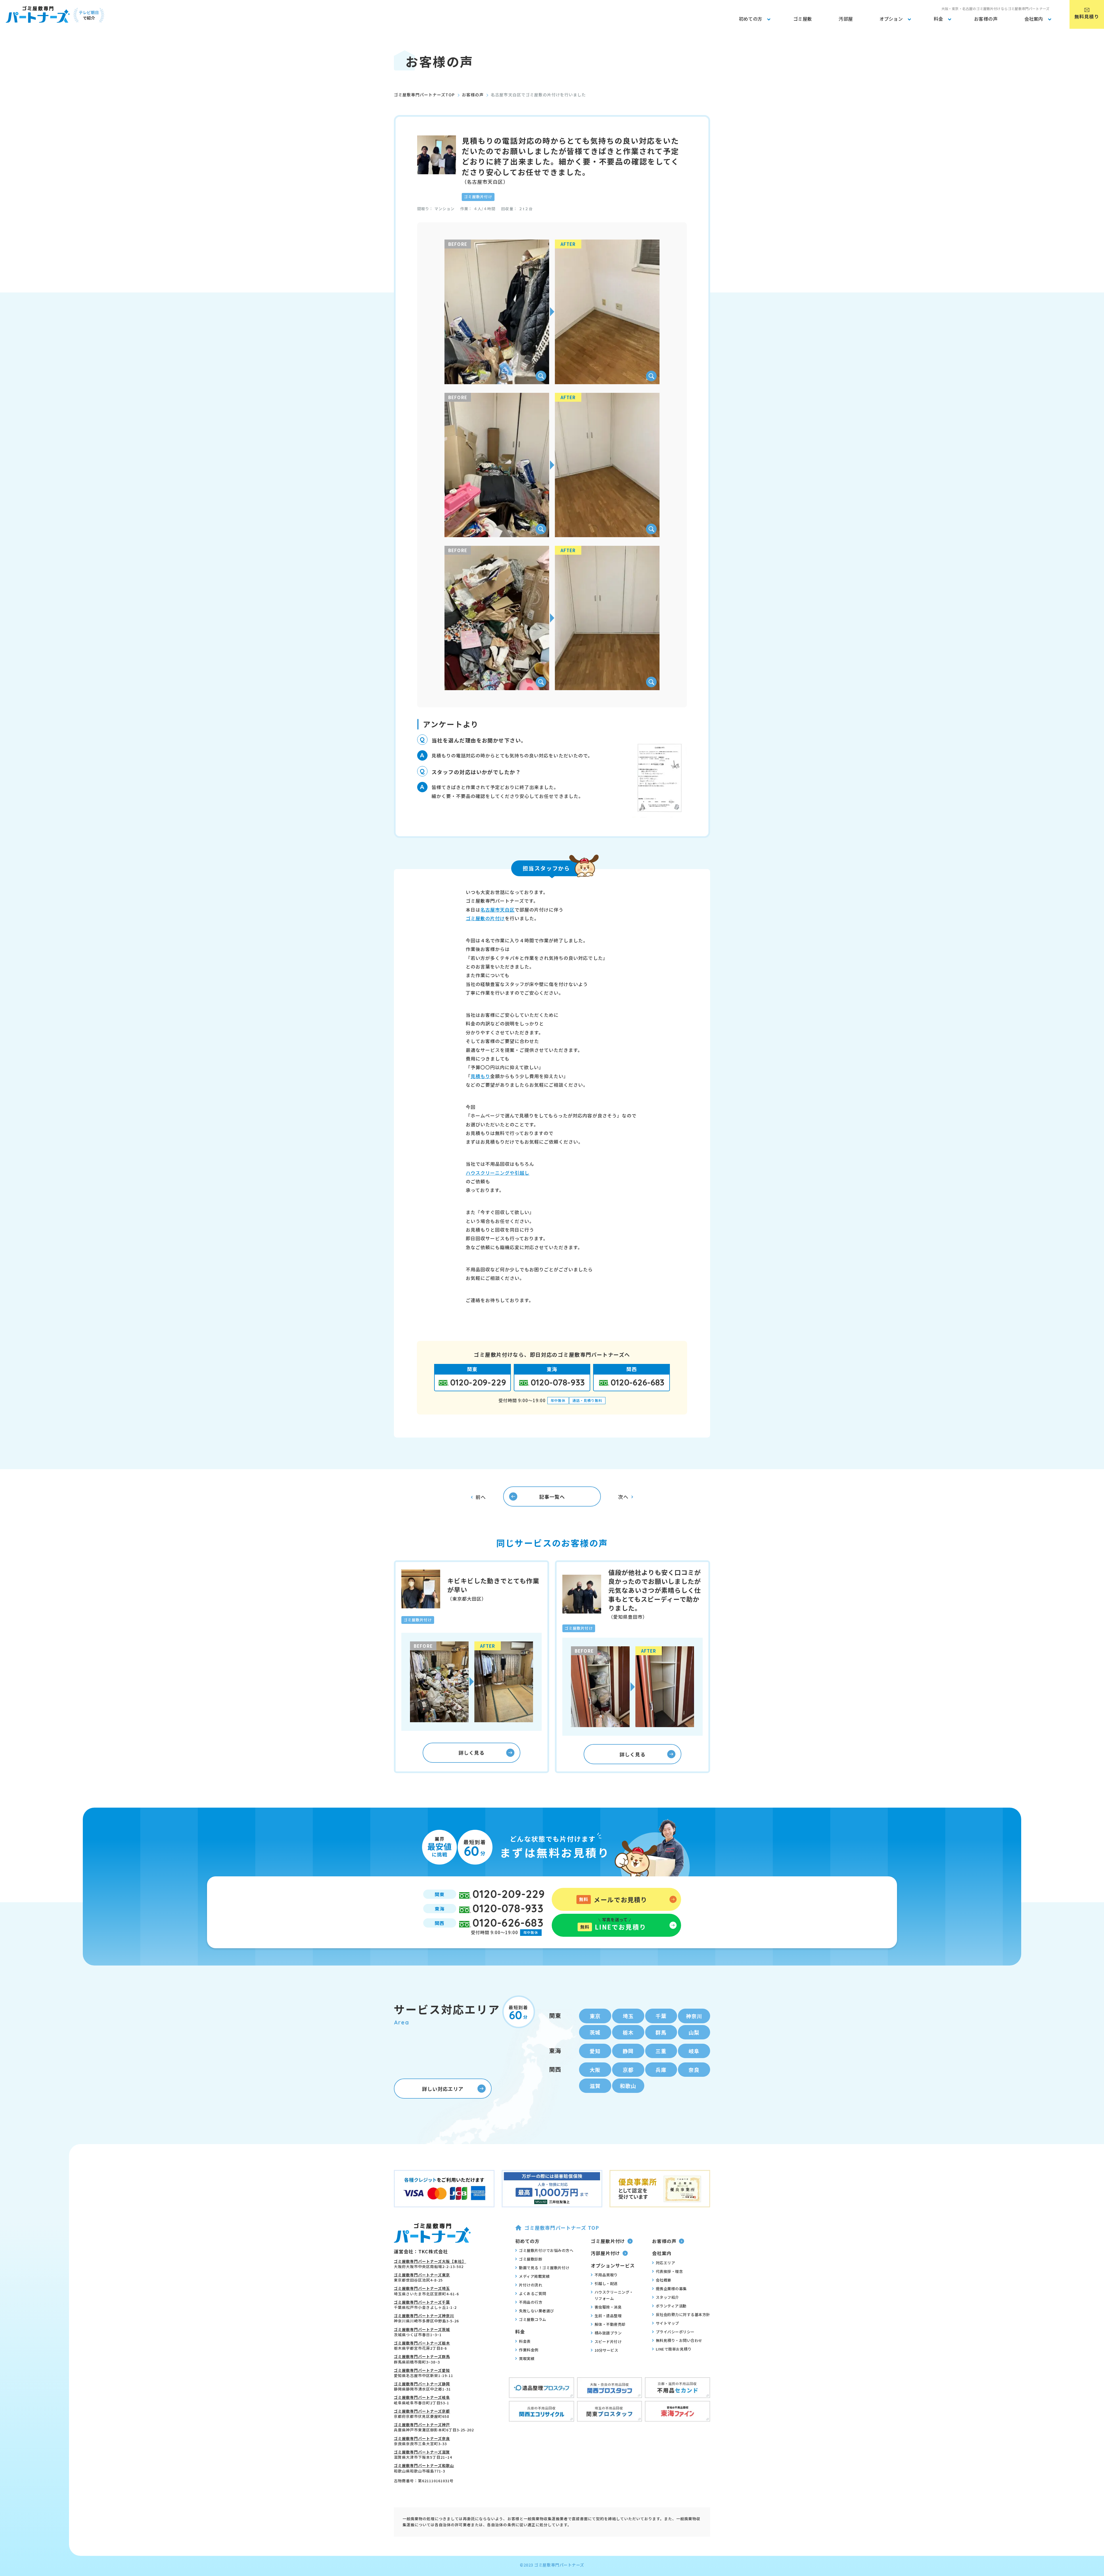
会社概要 (664, 2280)
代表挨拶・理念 (669, 2271)
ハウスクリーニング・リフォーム (614, 2295)
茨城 (595, 2032)
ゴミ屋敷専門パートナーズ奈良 (422, 2438)
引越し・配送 (606, 2283)
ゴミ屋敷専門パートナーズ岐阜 (422, 2397)
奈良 (694, 2070)
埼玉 (628, 2016)
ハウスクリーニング (488, 1173)
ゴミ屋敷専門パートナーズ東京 (422, 2275)
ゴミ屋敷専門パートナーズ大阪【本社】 (430, 2261)
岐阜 (694, 2051)
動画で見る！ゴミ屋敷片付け (544, 2268)
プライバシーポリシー (675, 2332)
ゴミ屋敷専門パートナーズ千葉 (422, 2302)
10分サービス (606, 2350)
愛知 (595, 2051)
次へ (623, 1497)
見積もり (480, 1076)
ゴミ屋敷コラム (533, 2319)
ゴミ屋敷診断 (531, 2259)
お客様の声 (473, 95)
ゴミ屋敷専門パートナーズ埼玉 (422, 2288)
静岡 (628, 2051)
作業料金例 (529, 2350)
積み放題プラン (608, 2333)
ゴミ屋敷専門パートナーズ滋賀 (422, 2452)
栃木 (628, 2032)
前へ (481, 1497)
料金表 (525, 2341)
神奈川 (694, 2016)
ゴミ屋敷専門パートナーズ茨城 (422, 2329)
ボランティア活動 (671, 2306)
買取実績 (527, 2358)
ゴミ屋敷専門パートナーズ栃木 (422, 2343)
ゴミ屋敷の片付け (485, 918)
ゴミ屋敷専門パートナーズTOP (424, 95)
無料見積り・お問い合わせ (679, 2340)
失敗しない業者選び (536, 2311)
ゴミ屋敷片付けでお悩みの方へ (546, 2250)
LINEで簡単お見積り (674, 2349)
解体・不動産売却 (610, 2324)
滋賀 (595, 2086)
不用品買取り (606, 2275)
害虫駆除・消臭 (608, 2307)
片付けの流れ (531, 2285)
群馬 (661, 2032)
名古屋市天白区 (498, 910)
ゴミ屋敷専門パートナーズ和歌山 (424, 2465)
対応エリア (666, 2263)
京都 (628, 2070)
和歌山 (628, 2086)
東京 (595, 2016)
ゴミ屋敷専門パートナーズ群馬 (422, 2356)
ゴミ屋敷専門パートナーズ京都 (422, 2411)
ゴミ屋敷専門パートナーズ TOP (562, 2228)
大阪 (595, 2070)
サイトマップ (667, 2323)
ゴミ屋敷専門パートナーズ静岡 (422, 2384)
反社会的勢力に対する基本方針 (683, 2314)
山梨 (694, 2032)
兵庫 (661, 2070)
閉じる (1097, 2452)
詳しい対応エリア (443, 2089)
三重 (661, 2051)
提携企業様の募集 (671, 2289)
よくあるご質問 (533, 2293)
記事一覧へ (552, 1497)
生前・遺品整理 (608, 2316)
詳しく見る (471, 1753)
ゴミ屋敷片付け (608, 2241)
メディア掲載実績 (534, 2276)
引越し (522, 1173)
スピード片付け (608, 2341)
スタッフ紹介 (667, 2297)
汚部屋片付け (605, 2253)
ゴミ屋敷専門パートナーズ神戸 (422, 2425)
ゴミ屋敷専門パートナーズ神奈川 (424, 2316)
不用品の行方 (531, 2302)
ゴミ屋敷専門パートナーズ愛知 (422, 2370)
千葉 (661, 2016)
